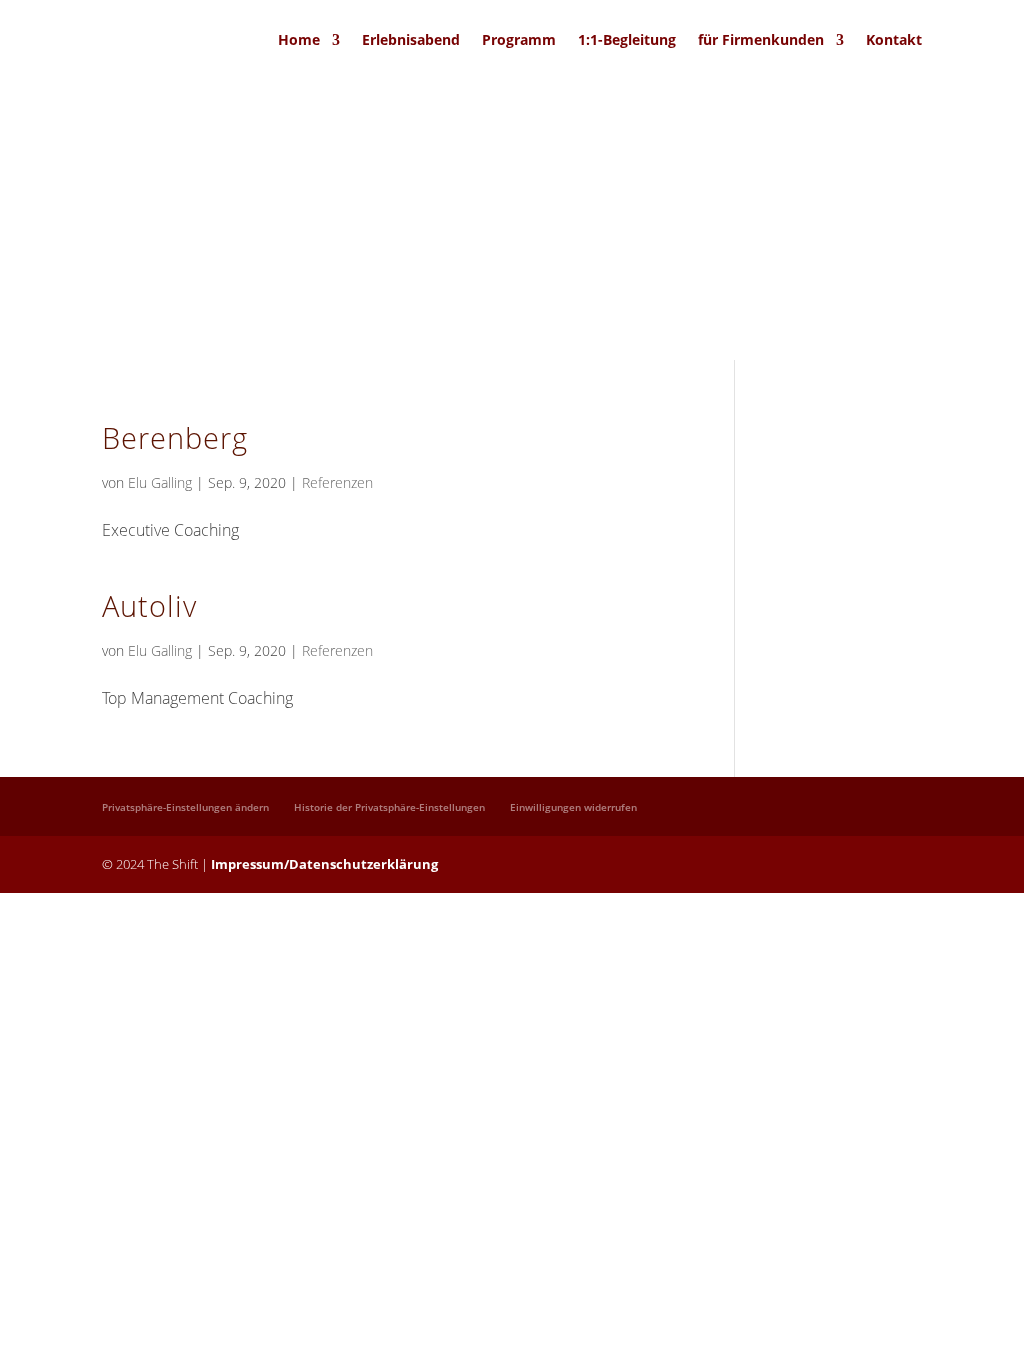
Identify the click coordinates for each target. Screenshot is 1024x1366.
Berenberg (175, 437)
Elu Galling (160, 482)
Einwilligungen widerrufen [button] (573, 807)
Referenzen (337, 482)
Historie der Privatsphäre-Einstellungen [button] (389, 807)
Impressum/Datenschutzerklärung (324, 864)
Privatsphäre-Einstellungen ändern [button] (185, 807)
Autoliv (149, 605)
